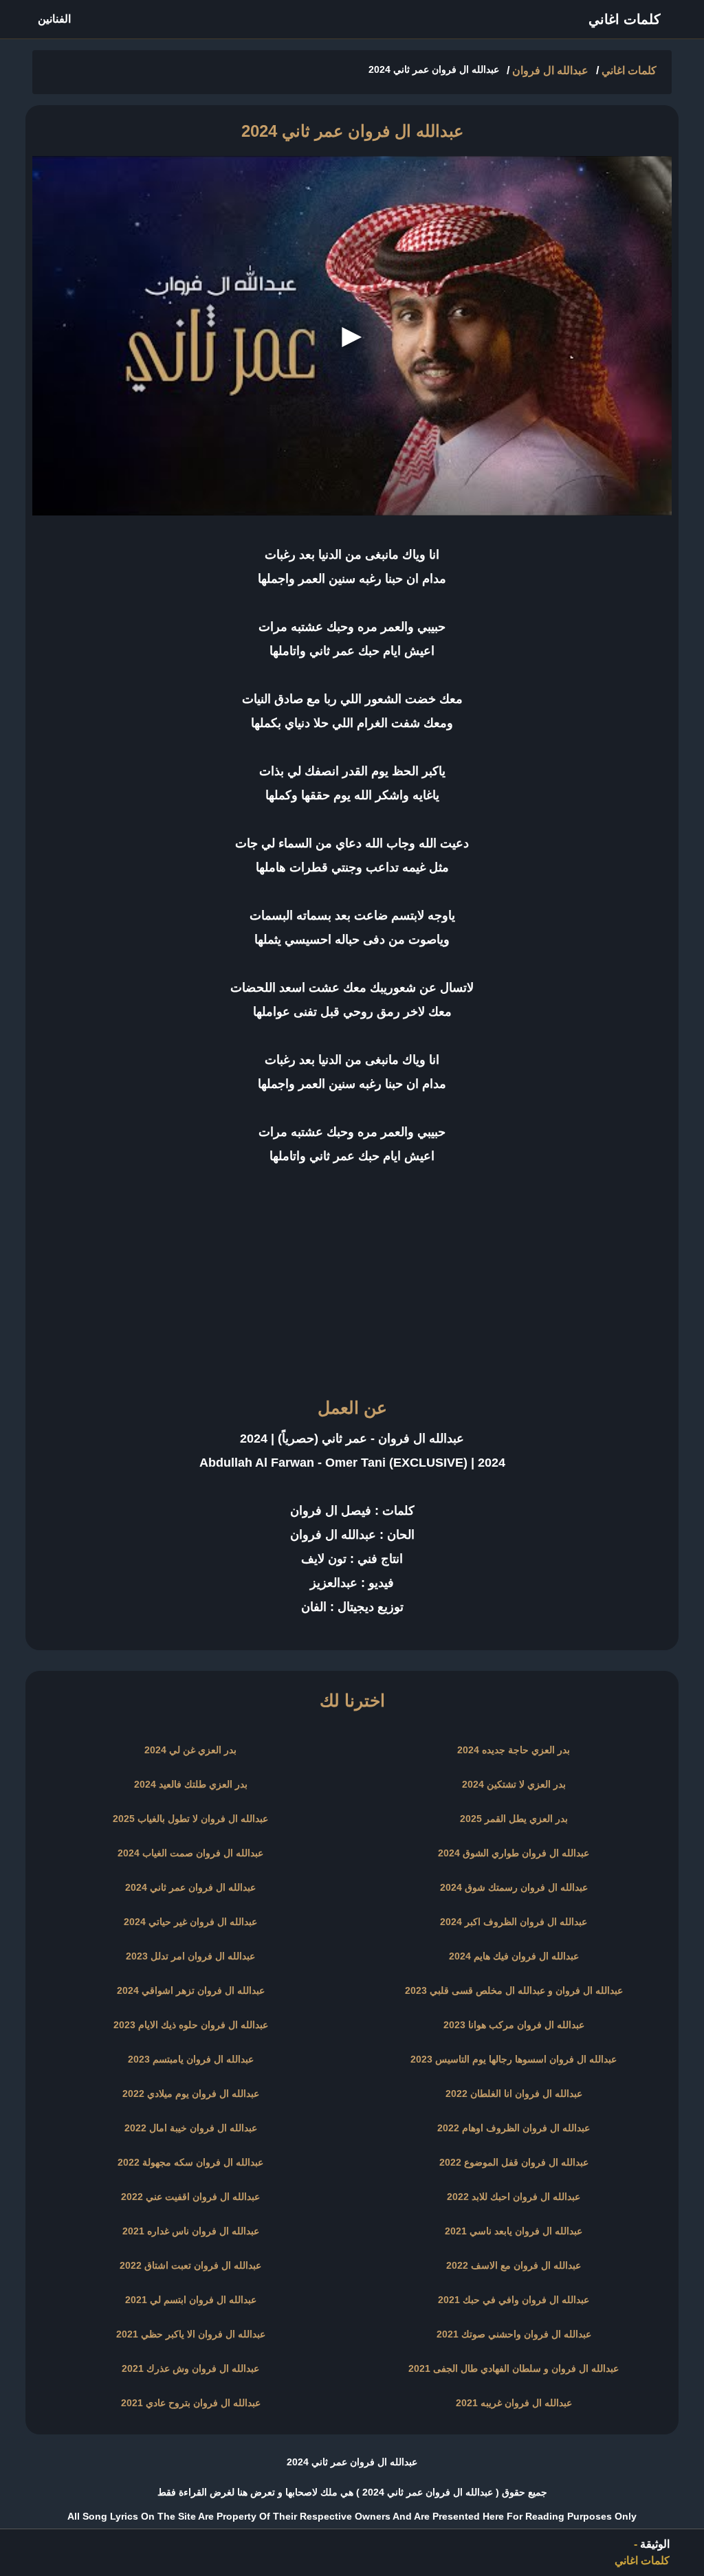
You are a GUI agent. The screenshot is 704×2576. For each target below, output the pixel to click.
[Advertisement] (352, 1292)
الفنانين (54, 19)
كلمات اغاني (625, 19)
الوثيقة (655, 2544)
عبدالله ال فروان (550, 70)
